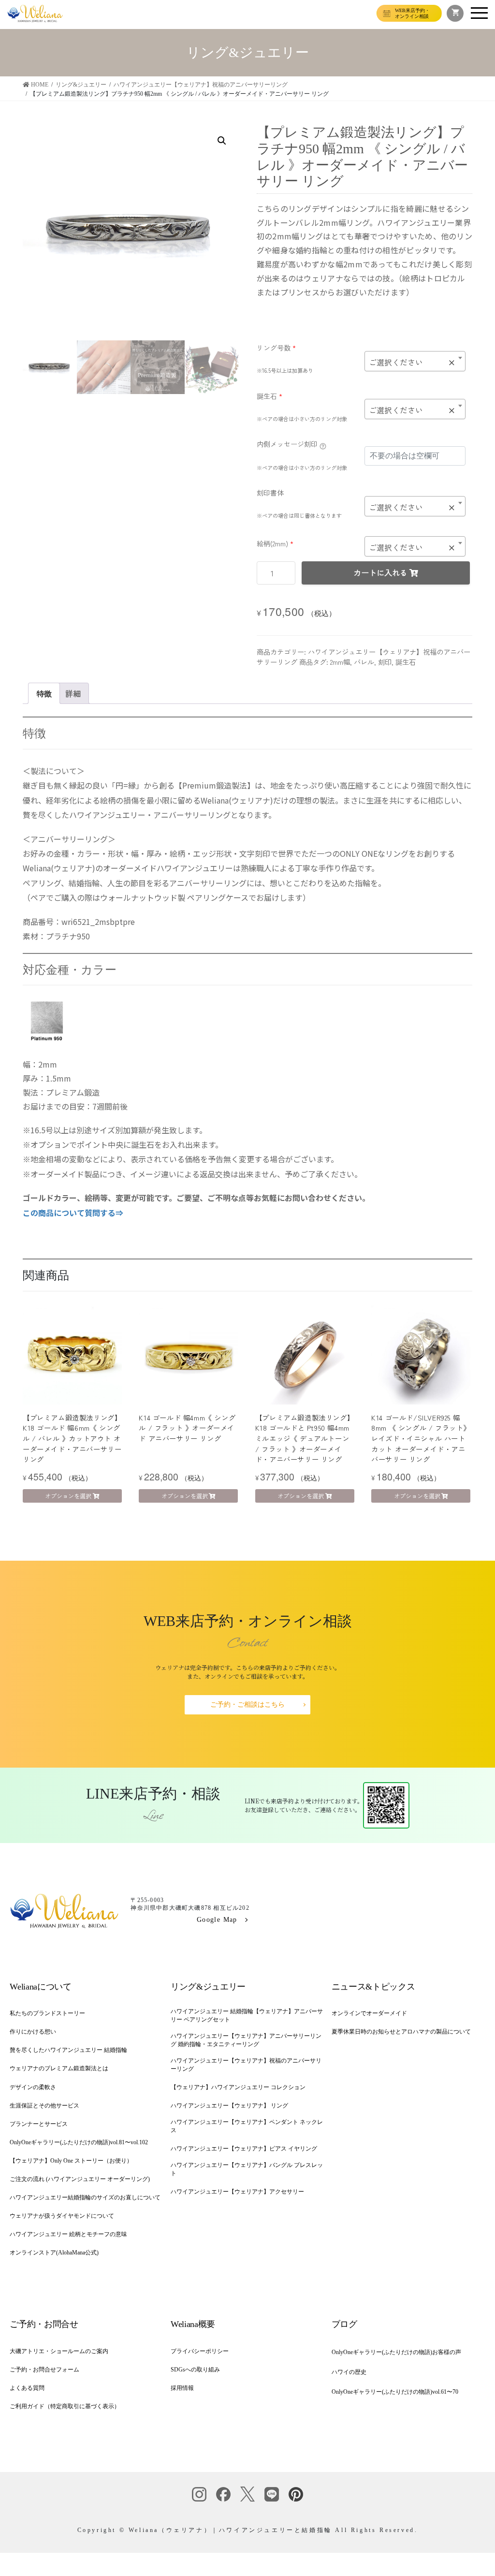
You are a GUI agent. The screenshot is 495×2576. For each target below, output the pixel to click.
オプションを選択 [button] (68, 1496)
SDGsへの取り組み (195, 2370)
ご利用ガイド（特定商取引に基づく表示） (65, 2406)
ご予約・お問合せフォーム (44, 2370)
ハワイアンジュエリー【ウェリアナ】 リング (229, 2106)
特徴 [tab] (44, 693)
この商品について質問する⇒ (73, 1213)
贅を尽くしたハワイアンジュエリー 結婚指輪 (68, 2050)
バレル (364, 662)
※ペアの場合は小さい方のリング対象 (302, 419)
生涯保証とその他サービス (44, 2106)
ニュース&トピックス (373, 1987)
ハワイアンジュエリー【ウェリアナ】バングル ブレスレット (247, 2169)
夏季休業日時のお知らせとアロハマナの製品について (401, 2032)
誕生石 (269, 396)
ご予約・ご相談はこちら (247, 1705)
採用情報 (182, 2388)
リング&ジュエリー (208, 1987)
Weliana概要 (193, 2324)
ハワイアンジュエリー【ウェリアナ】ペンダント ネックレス (247, 2126)
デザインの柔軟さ (33, 2087)
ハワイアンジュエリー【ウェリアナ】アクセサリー (237, 2192)
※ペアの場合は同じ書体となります (299, 515)
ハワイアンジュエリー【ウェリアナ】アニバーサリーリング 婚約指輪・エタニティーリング (246, 2040)
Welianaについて (40, 1987)
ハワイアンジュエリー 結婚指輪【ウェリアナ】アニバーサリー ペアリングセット (247, 2015)
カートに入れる (380, 572)
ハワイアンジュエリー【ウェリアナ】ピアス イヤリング (244, 2149)
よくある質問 (27, 2388)
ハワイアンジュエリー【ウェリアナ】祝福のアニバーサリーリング (246, 2065)
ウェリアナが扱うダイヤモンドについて (62, 2216)
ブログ (344, 2324)
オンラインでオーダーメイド (369, 2013)
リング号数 (276, 348)
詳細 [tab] (73, 693)
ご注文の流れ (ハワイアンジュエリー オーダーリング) (80, 2179)
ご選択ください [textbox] (412, 362)
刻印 (385, 662)
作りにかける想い (33, 2032)
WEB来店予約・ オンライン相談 (412, 13)
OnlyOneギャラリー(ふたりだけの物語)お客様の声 (396, 2352)
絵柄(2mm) (275, 543)
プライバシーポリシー (200, 2351)
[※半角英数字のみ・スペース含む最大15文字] (323, 445)
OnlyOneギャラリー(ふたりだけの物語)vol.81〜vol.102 (79, 2142)
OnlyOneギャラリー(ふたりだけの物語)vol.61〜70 (395, 2392)
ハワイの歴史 (349, 2372)
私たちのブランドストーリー (47, 2013)
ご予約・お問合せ (44, 2324)
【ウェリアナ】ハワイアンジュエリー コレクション (238, 2087)
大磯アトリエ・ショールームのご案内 (59, 2351)
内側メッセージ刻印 (287, 444)
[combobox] (415, 361)
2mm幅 (340, 662)
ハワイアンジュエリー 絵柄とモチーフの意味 (68, 2234)
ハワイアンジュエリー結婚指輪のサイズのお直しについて (85, 2197)
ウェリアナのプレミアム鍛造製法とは (59, 2068)
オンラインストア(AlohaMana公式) (54, 2253)
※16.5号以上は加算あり (285, 370)
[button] (222, 141)
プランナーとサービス (39, 2124)
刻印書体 (270, 493)
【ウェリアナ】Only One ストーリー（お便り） (71, 2161)
